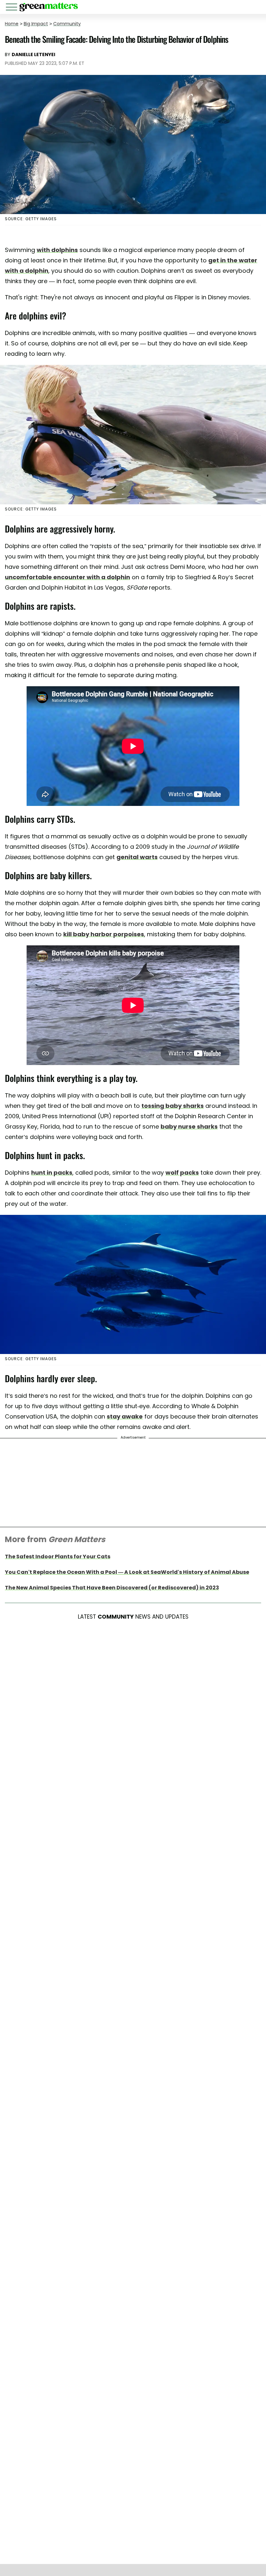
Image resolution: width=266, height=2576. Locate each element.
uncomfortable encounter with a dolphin (67, 577)
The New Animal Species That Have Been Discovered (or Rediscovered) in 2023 (112, 1588)
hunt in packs (52, 1173)
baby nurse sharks (189, 1126)
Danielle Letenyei (33, 54)
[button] (13, 8)
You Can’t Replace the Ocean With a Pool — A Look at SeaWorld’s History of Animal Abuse (127, 1572)
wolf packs (182, 1173)
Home (12, 24)
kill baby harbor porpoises (104, 934)
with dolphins (57, 250)
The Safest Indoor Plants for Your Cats (58, 1557)
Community (67, 24)
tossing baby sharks (173, 1106)
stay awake (125, 1416)
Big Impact (36, 24)
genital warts (137, 857)
